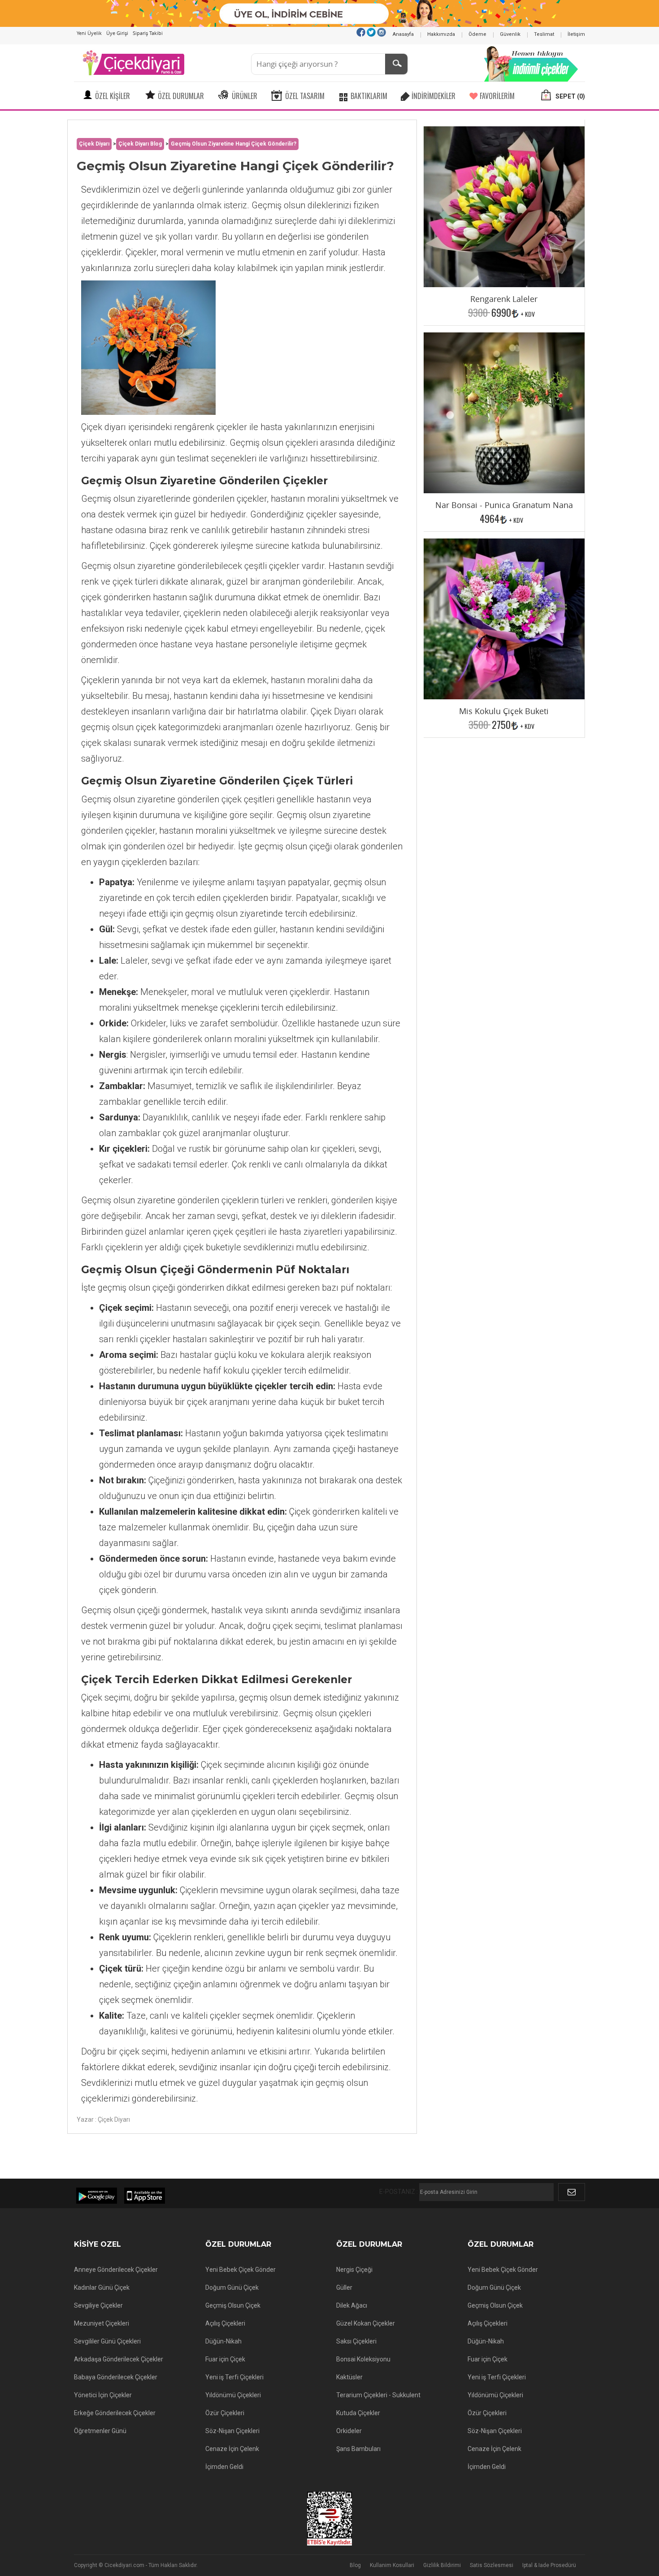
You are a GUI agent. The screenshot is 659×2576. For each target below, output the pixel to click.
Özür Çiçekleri (225, 2413)
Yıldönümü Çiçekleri (233, 2395)
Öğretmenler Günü (100, 2431)
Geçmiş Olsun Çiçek (233, 2305)
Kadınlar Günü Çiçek (102, 2287)
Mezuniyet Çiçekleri (102, 2323)
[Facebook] (361, 32)
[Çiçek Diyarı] (133, 62)
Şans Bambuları (358, 2449)
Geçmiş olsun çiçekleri (274, 443)
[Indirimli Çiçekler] (531, 62)
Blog (355, 2565)
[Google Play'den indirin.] (97, 2196)
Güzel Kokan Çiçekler (366, 2323)
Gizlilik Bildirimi (442, 2565)
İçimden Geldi (224, 2467)
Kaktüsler (349, 2377)
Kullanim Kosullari (392, 2565)
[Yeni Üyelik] (330, 13)
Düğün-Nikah (223, 2341)
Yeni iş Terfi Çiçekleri (234, 2377)
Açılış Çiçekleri (225, 2323)
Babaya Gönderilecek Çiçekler (116, 2377)
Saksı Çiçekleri (356, 2341)
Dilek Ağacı (352, 2305)
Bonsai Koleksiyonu (363, 2359)
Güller (344, 2287)
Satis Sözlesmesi (492, 2565)
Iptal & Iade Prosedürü (549, 2565)
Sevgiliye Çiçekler (98, 2305)
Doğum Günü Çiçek (232, 2287)
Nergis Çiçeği (354, 2270)
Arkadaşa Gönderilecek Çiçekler (119, 2359)
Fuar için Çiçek (225, 2359)
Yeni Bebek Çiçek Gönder (241, 2270)
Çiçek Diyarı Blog (140, 144)
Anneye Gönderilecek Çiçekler (116, 2270)
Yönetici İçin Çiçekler (103, 2395)
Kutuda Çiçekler (358, 2413)
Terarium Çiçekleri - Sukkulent (378, 2395)
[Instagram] (382, 32)
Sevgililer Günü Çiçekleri (107, 2341)
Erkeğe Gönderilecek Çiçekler (115, 2413)
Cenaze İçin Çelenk (232, 2449)
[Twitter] (371, 32)
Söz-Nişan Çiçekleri (232, 2431)
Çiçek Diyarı (94, 144)
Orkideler (349, 2431)
